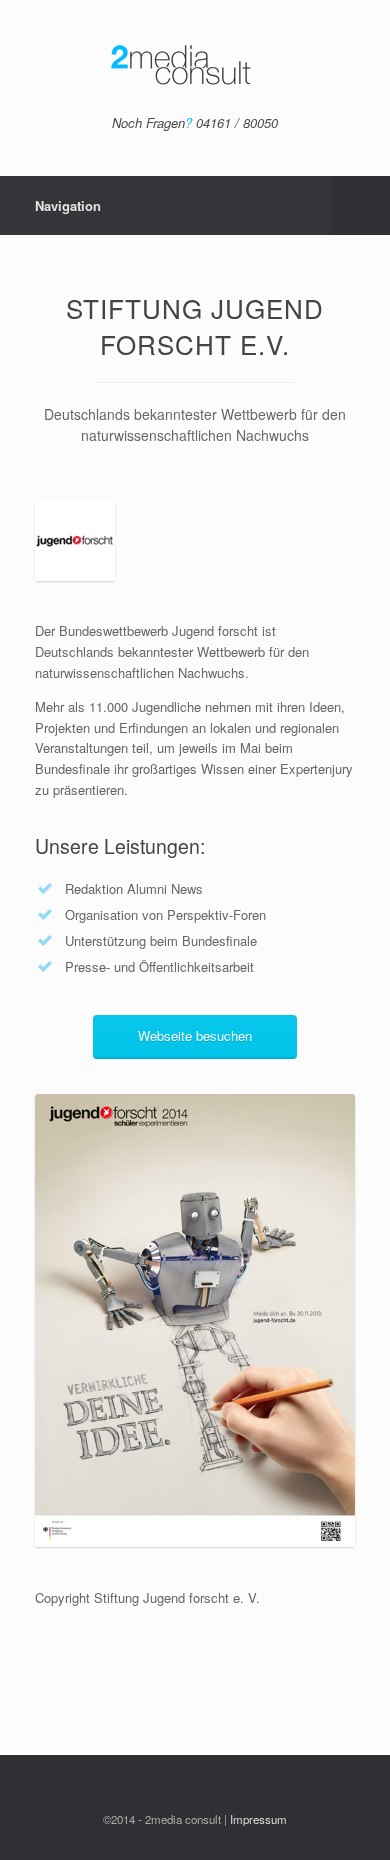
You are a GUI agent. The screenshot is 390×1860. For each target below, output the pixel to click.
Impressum (258, 1819)
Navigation (68, 205)
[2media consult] (195, 65)
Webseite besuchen (195, 1035)
